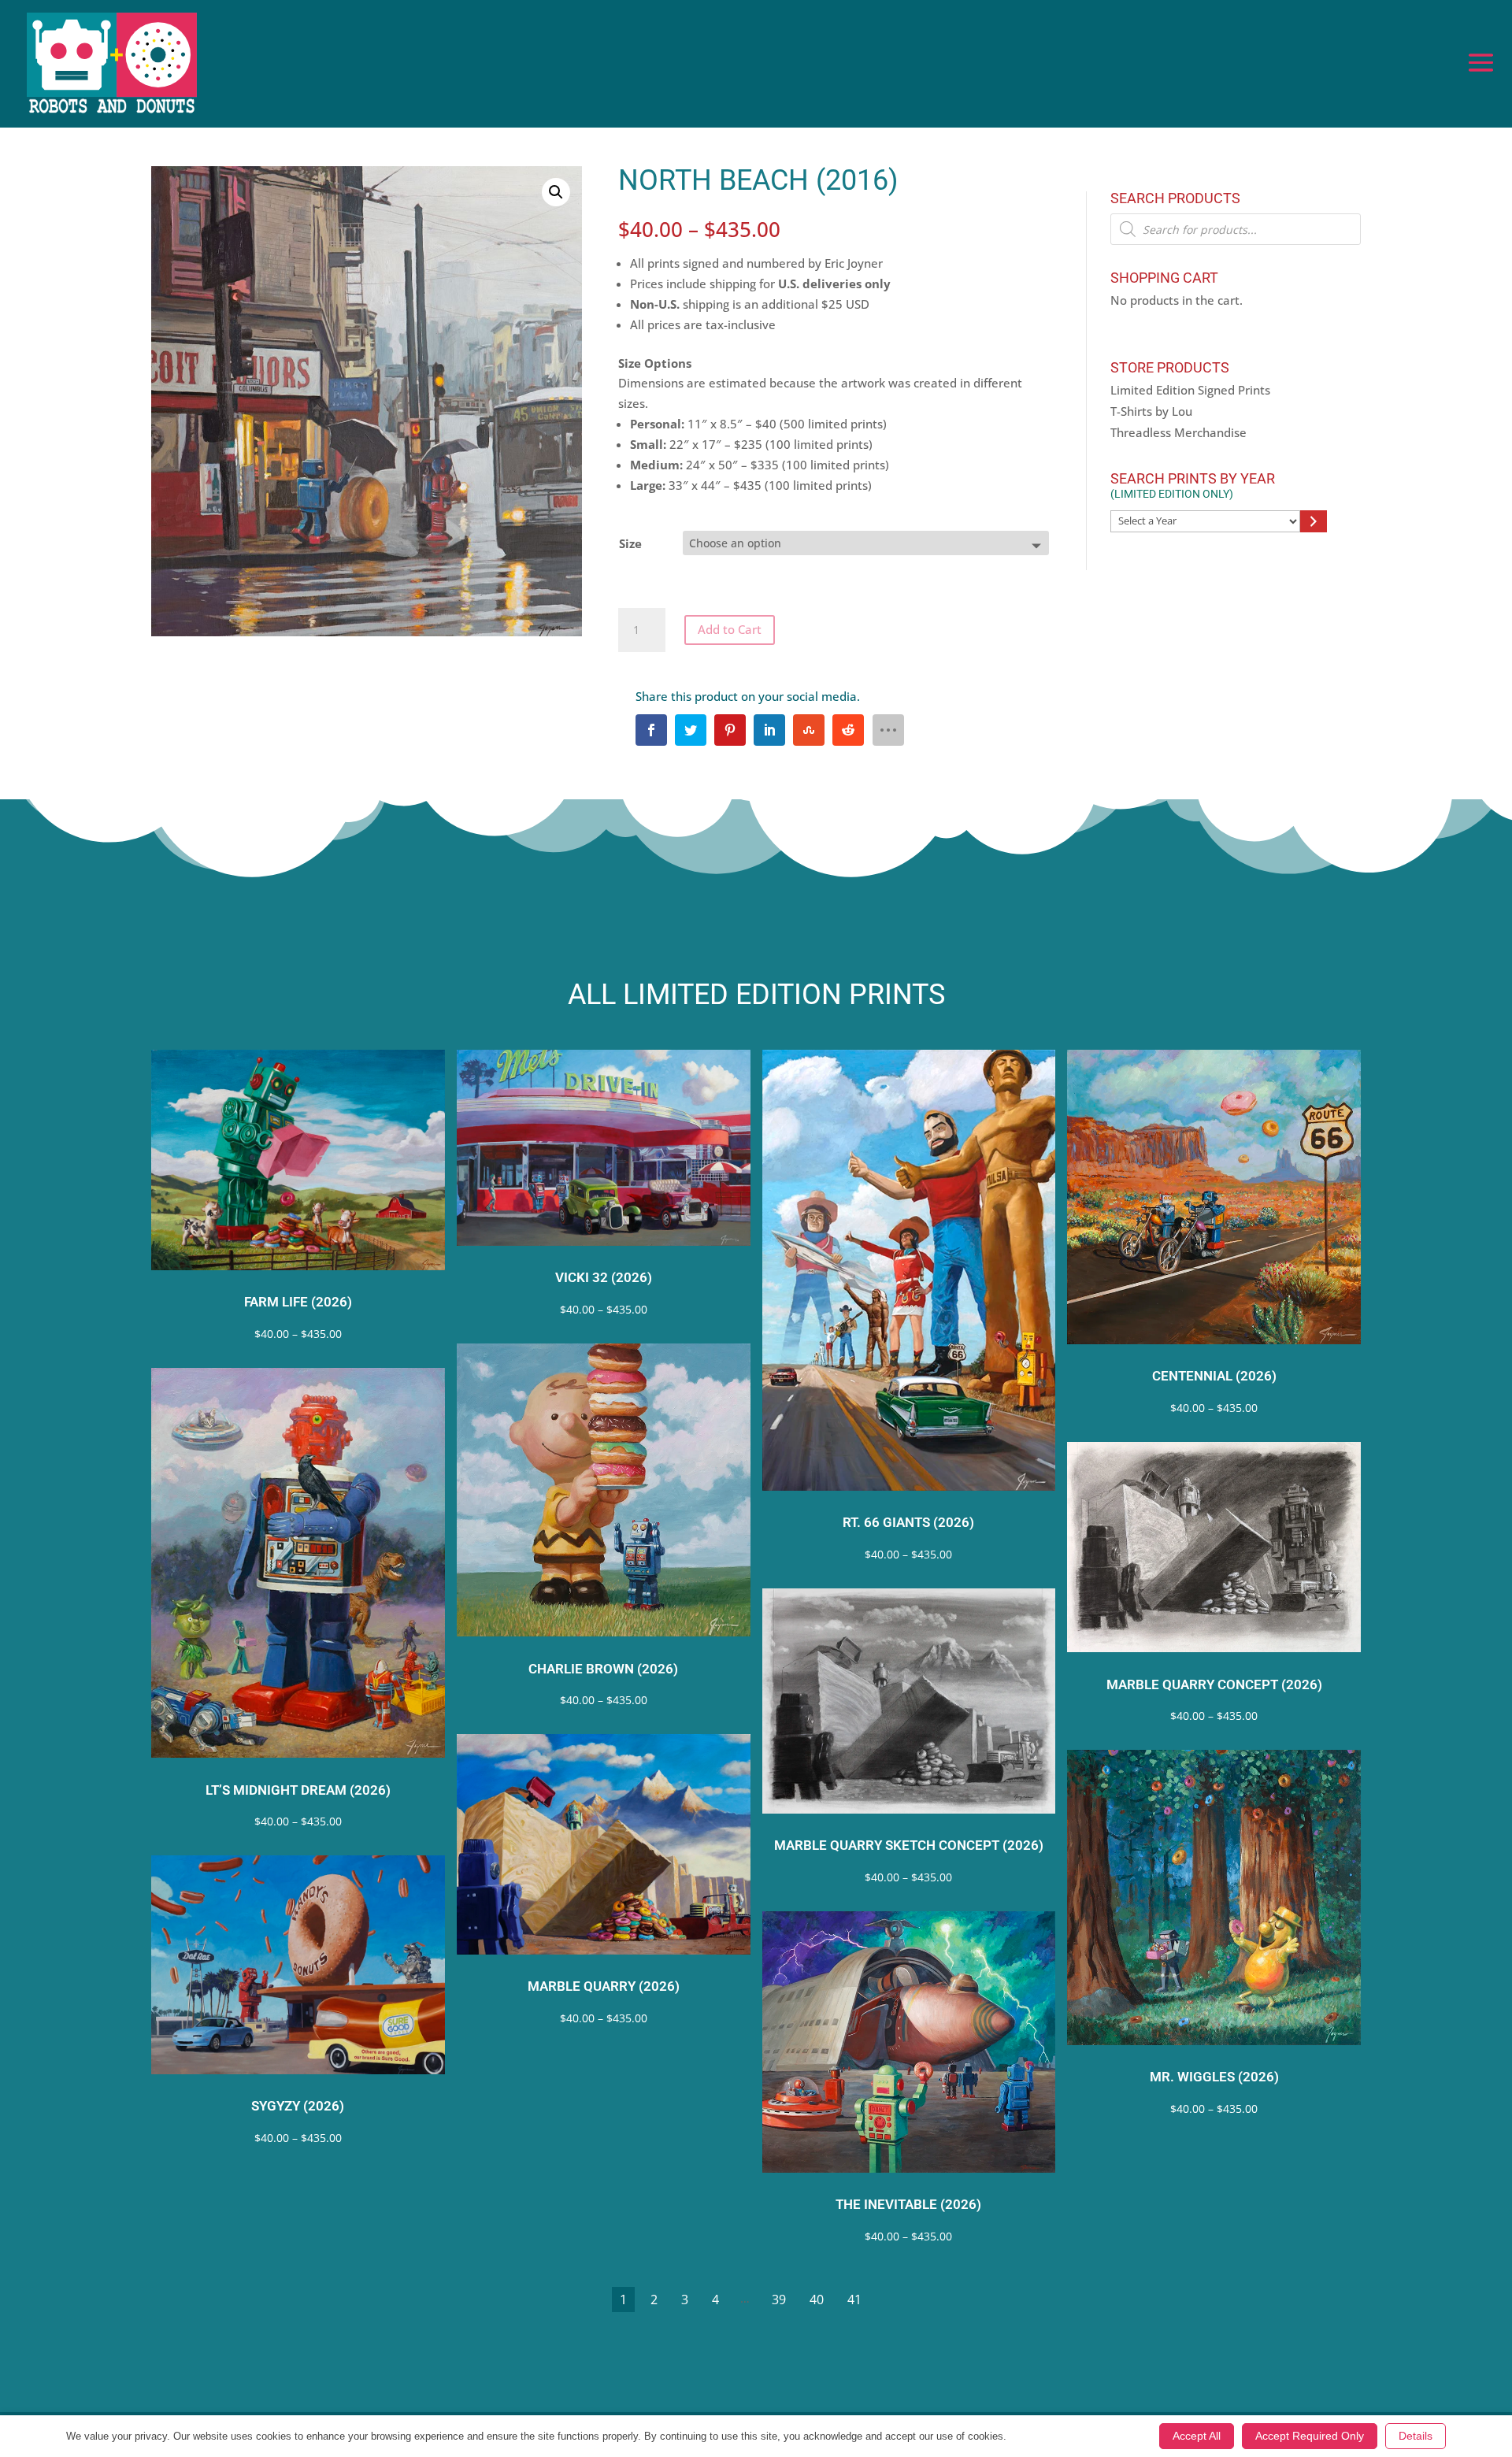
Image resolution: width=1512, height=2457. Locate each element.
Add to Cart (730, 629)
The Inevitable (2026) (908, 2205)
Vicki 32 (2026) (604, 1278)
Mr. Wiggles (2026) (1214, 2077)
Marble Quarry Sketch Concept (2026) (909, 1846)
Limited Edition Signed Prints (1190, 390)
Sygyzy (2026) (298, 2106)
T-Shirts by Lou (1151, 411)
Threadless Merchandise (1178, 432)
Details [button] (1416, 2436)
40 (817, 2299)
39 (779, 2299)
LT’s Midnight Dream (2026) (298, 1790)
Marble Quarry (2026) (604, 1986)
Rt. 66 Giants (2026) (908, 1523)
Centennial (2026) (1214, 1376)
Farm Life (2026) (298, 1302)
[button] (556, 192)
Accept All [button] (1197, 2436)
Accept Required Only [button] (1310, 2436)
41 (854, 2299)
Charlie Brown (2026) (603, 1669)
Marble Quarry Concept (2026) (1214, 1685)
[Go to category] (1313, 521)
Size (630, 543)
